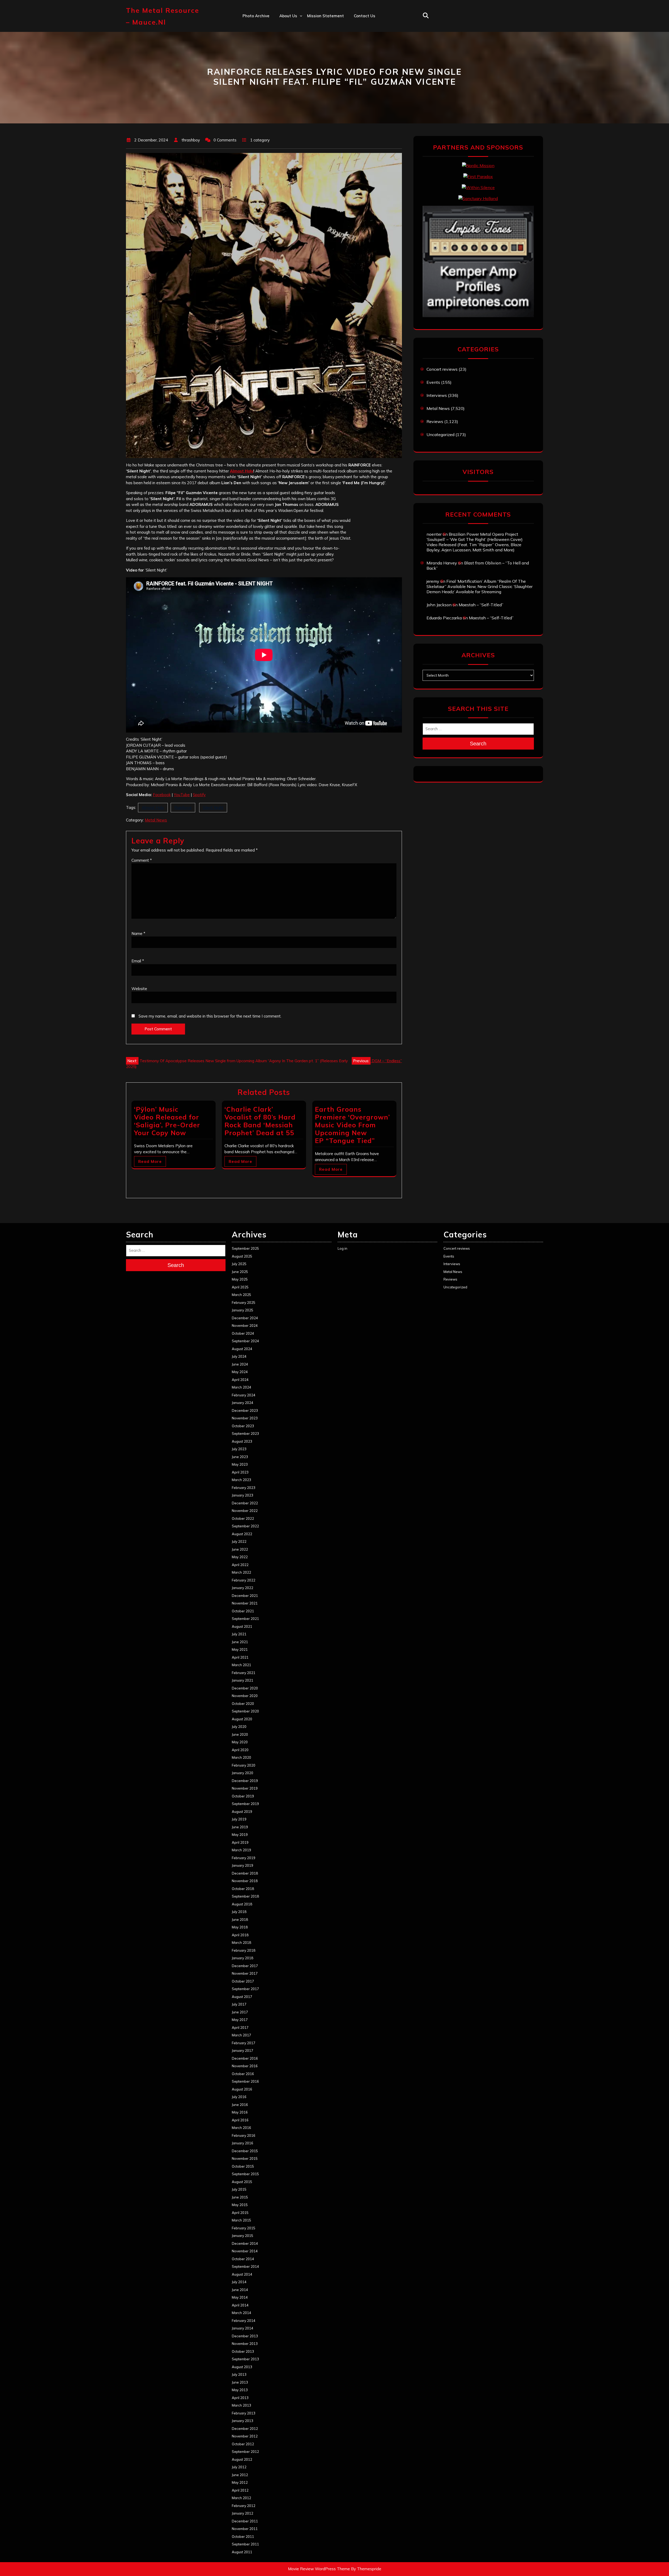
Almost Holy (242, 471)
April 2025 (240, 1287)
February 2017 (244, 2043)
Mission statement (325, 16)
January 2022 (243, 1588)
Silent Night (213, 807)
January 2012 (243, 2513)
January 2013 (243, 2421)
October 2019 (243, 1796)
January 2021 (243, 1680)
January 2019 (243, 1865)
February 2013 (244, 2413)
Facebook (162, 795)
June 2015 (240, 2197)
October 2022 (243, 1518)
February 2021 (244, 1673)
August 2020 (242, 1719)
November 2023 (245, 1418)
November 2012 (245, 2436)
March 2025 (241, 1295)
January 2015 (243, 2236)
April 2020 (240, 1750)
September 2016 (245, 2081)
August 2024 (242, 1349)
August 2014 (242, 2274)
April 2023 (240, 1472)
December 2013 (245, 2336)
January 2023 (243, 1495)
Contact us (365, 16)
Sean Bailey (291, 95)
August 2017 (242, 1997)
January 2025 (243, 1310)
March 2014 (241, 2313)
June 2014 (240, 2290)
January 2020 (243, 1773)
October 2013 (243, 2351)
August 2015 (242, 2182)
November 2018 (245, 1881)
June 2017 (240, 2012)
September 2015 (245, 2174)
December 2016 (245, 2058)
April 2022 (240, 1565)
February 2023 (244, 1488)
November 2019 (245, 1788)
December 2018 (245, 1873)
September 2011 (245, 2544)
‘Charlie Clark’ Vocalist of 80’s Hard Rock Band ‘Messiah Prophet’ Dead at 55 (260, 1121)
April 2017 (240, 2027)
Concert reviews (442, 369)
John (284, 61)
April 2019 (240, 1842)
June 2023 (240, 1457)
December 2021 (245, 1596)
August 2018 (242, 1904)
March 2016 (241, 2128)
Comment (142, 860)
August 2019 (242, 1812)
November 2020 (245, 1696)
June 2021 (240, 1642)
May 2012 (240, 2482)
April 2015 (240, 2213)
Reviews (435, 421)
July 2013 (239, 2374)
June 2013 (240, 2382)
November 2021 (245, 1603)
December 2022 (245, 1503)
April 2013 (240, 2398)
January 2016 (243, 2143)
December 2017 (245, 1966)
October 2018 (243, 1889)
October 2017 (243, 1981)
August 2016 (242, 2089)
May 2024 (240, 1372)
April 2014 (240, 2305)
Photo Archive (256, 16)
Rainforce (183, 807)
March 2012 (241, 2498)
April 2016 (240, 2120)
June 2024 (240, 1364)
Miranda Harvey (442, 563)
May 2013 (240, 2390)
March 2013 (241, 2405)
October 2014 (243, 2259)
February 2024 (244, 1395)
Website (139, 989)
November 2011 (245, 2529)
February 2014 (244, 2321)
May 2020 (240, 1742)
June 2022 (240, 1549)
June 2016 (240, 2105)
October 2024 (243, 1333)
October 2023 (243, 1426)
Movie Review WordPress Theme (319, 2569)
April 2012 (240, 2490)
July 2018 (239, 1912)
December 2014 (245, 2243)
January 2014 (243, 2328)
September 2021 (245, 1619)
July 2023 (239, 1449)
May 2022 (240, 1557)
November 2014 (245, 2251)
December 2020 (245, 1688)
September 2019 (245, 1804)
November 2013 (245, 2344)
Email (138, 961)
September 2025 (245, 1248)
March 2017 (241, 2035)
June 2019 (240, 1827)
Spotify (199, 795)
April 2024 (240, 1380)
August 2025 (242, 1256)
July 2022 (239, 1541)
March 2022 (241, 1572)
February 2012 (244, 2506)
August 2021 (242, 1626)
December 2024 (245, 1318)
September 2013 (245, 2359)
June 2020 (240, 1734)
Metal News (156, 820)
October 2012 (243, 2444)
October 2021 (243, 1611)
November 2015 (245, 2158)
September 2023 (245, 1433)
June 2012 (240, 2475)
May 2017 (240, 2020)
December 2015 (245, 2151)
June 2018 (240, 1920)
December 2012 (245, 2429)
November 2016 (245, 2066)
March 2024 (241, 1387)
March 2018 (241, 1943)
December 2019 (245, 1781)
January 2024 (243, 1403)
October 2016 (243, 2074)
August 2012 (242, 2459)
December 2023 (245, 1410)
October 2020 (243, 1704)
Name (138, 933)
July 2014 (239, 2282)
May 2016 (240, 2112)
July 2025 (239, 1264)
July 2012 (239, 2467)
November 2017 (245, 1973)
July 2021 (239, 1634)
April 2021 (240, 1657)
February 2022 (244, 1580)
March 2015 (241, 2220)
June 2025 (240, 1272)
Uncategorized (440, 435)
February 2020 (244, 1765)
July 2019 (239, 1819)
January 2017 (243, 2050)
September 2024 (245, 1341)
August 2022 (242, 1534)
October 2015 (243, 2166)
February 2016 (244, 2135)
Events (433, 382)
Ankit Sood (290, 38)
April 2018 (240, 1935)
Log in (342, 1248)
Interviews (437, 395)
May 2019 (240, 1835)
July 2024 (239, 1356)
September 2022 (245, 1526)
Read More (150, 1161)
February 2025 (244, 1303)
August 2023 (242, 1441)
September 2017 (245, 1989)
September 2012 (245, 2452)
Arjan (285, 50)
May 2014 (240, 2297)
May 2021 (240, 1649)
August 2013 (242, 2367)
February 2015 (244, 2228)
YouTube (182, 795)
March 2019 (241, 1850)
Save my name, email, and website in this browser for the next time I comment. (210, 1016)
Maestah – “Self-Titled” (481, 605)
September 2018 (245, 1896)
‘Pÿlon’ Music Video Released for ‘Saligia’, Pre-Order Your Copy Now (167, 1121)
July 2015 (239, 2189)
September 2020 (245, 1711)
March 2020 (241, 1757)
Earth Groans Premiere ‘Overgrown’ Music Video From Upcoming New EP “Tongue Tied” (352, 1125)
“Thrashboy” (291, 27)
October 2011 (243, 2537)
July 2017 (239, 2004)
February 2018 (244, 1950)
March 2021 (241, 1665)
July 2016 (239, 2097)
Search (478, 744)
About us (288, 16)
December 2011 (245, 2521)
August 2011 (242, 2552)
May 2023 (240, 1464)
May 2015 (240, 2205)
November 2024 (245, 1326)
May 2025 (240, 1279)
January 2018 (243, 1958)
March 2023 (241, 1480)
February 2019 (244, 1858)
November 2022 (245, 1511)
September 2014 (245, 2266)
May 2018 (240, 1927)
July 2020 (239, 1727)
